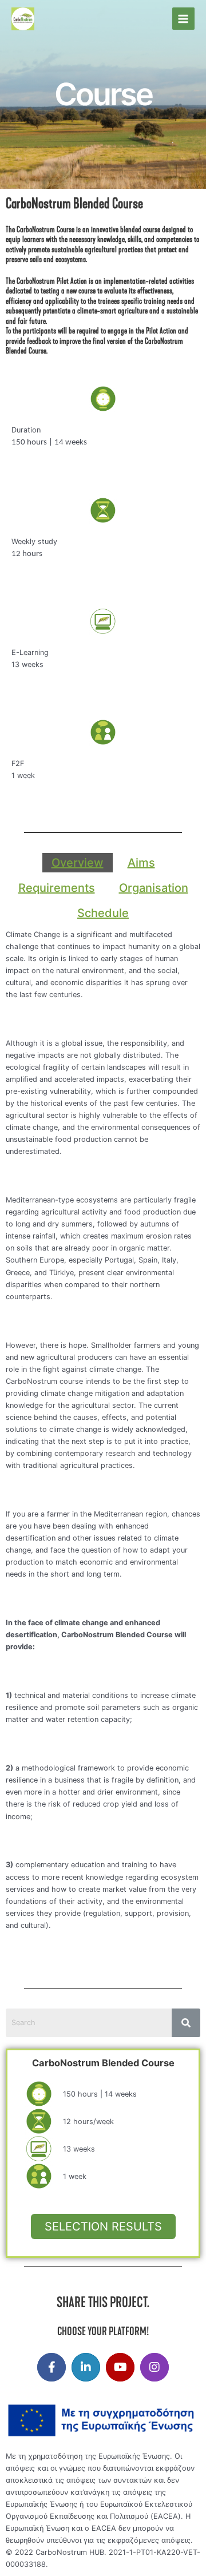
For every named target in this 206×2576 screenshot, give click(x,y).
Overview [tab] (78, 863)
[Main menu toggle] (183, 19)
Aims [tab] (141, 863)
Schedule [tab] (103, 913)
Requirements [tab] (57, 888)
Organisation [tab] (154, 888)
